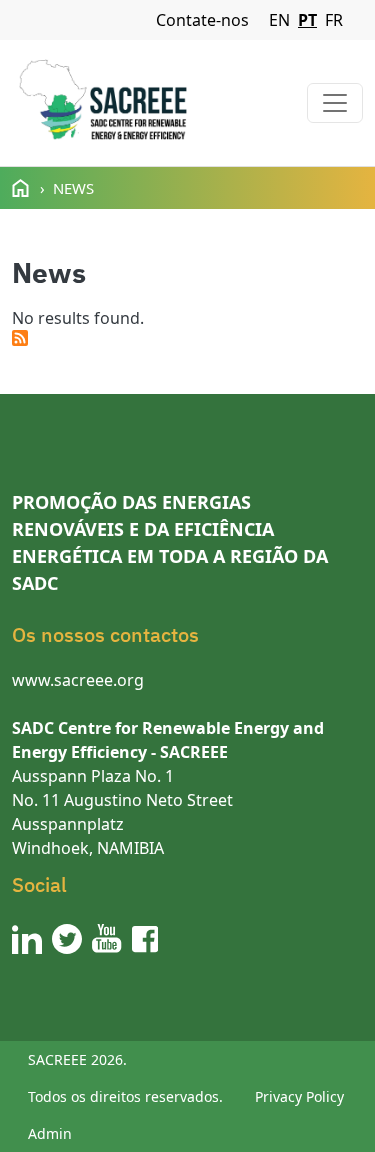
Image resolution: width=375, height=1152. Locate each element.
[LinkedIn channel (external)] (27, 939)
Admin (50, 1133)
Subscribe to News (20, 338)
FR (334, 20)
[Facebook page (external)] (145, 939)
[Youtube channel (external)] (107, 939)
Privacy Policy (299, 1096)
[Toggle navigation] (335, 103)
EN (279, 20)
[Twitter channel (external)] (67, 939)
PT (307, 20)
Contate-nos (202, 20)
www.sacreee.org (78, 680)
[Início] (102, 103)
